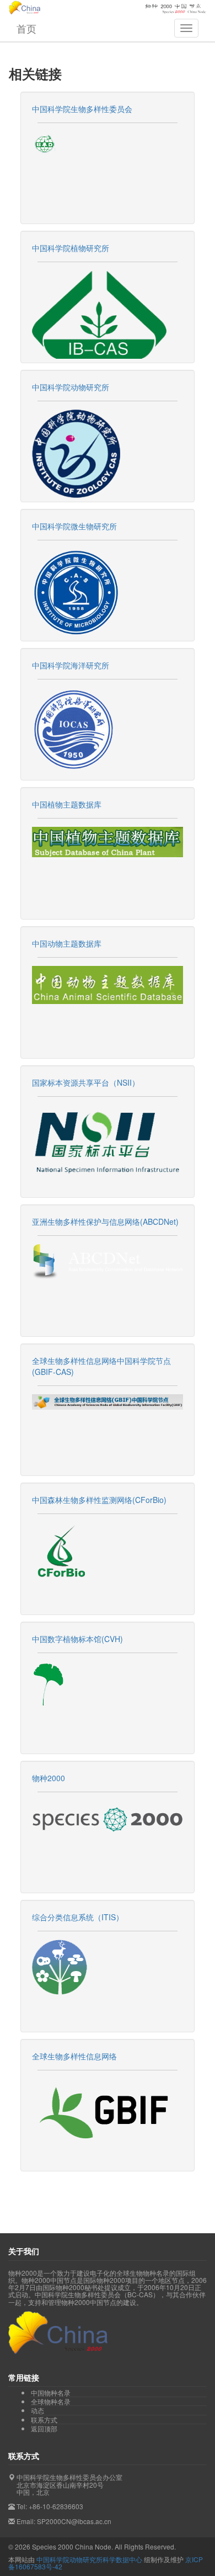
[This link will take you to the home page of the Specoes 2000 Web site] (108, 1819)
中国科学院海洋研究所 (71, 665)
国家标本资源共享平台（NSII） (86, 1082)
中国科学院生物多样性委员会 (82, 109)
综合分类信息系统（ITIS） (78, 1917)
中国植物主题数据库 (67, 804)
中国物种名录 (51, 2393)
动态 (37, 2410)
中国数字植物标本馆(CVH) (77, 1639)
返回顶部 (44, 2428)
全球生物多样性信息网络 (74, 2056)
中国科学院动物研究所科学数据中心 (89, 2559)
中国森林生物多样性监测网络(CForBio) (99, 1500)
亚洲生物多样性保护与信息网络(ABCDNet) (105, 1221)
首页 (26, 28)
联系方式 (44, 2420)
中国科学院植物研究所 (71, 248)
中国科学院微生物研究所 (74, 526)
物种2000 (49, 1778)
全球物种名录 (51, 2402)
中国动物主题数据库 (67, 943)
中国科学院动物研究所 (71, 387)
